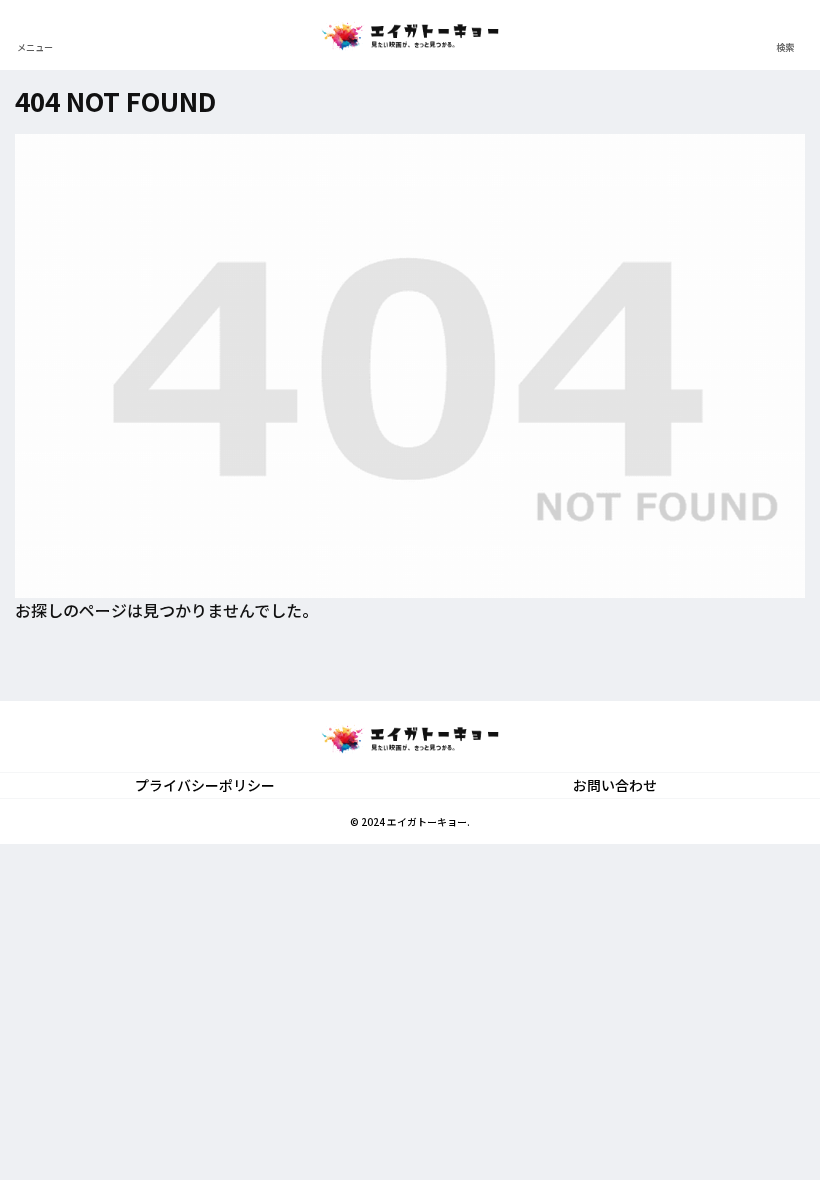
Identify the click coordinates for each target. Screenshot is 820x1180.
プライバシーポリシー (205, 785)
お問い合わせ (615, 785)
